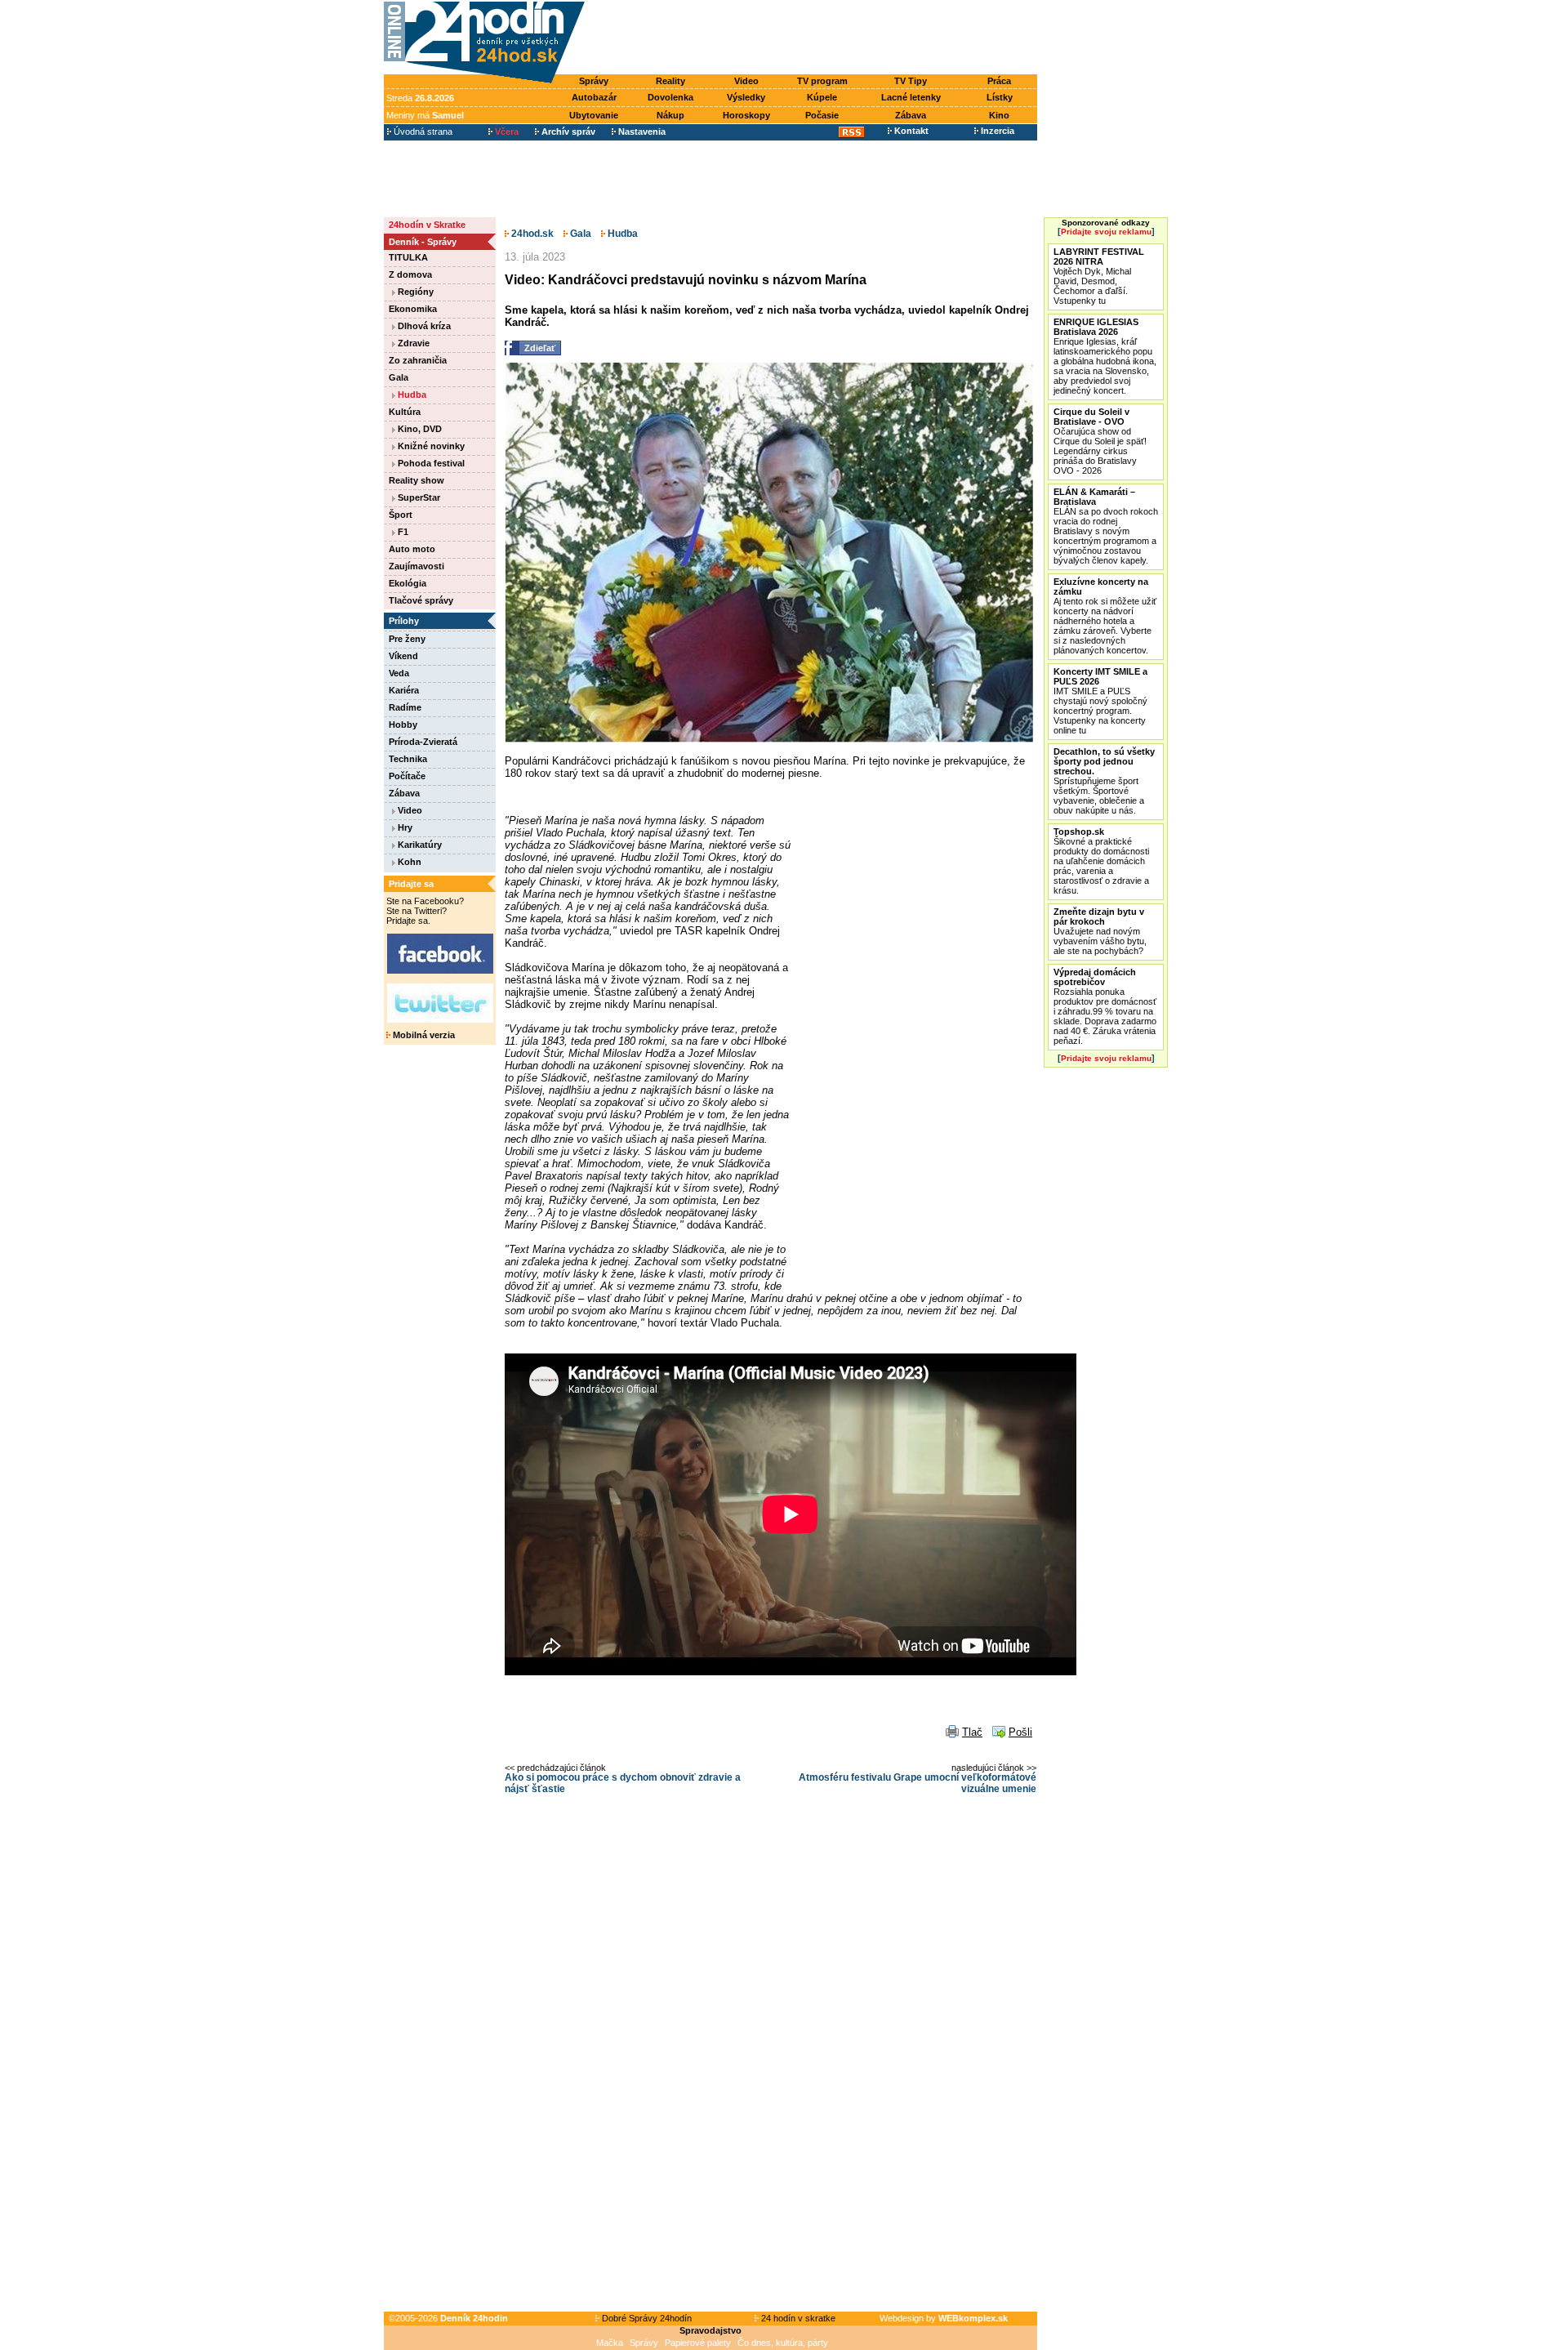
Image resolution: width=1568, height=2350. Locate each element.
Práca (999, 81)
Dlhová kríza (423, 326)
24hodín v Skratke (427, 225)
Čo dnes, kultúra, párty (783, 2343)
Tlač (972, 1732)
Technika (408, 759)
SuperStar (418, 497)
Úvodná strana (422, 132)
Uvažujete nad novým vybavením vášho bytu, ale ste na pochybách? (1100, 931)
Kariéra (404, 690)
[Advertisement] (815, 38)
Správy (594, 81)
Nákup (670, 115)
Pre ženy (407, 639)
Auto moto (412, 549)
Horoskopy (746, 115)
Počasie (822, 115)
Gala (399, 377)
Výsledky (746, 97)
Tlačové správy (421, 600)
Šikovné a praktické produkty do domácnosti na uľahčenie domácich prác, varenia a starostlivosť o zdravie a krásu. (1101, 861)
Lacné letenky (911, 97)
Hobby (403, 725)
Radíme (405, 707)
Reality (670, 81)
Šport (401, 515)
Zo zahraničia (418, 360)
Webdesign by (944, 2318)
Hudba (411, 395)
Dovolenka (670, 97)
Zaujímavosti (416, 566)
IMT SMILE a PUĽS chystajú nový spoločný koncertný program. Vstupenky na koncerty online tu (1100, 701)
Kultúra (405, 412)
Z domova (410, 274)
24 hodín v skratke (797, 2318)
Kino (999, 115)
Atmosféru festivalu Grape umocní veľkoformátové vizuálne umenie (918, 1783)
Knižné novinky (430, 446)
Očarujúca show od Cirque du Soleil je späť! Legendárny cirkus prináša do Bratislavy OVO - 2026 (1100, 441)
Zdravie (412, 343)
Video (746, 81)
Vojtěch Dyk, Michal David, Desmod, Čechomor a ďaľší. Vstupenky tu (1099, 276)
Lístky (1000, 97)
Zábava (911, 115)
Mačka (610, 2343)
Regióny (414, 292)
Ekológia (408, 583)
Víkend (403, 656)
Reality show (416, 480)
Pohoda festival (430, 463)
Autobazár (594, 97)
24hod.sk (531, 234)
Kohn (408, 862)
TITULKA (408, 257)
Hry (404, 827)
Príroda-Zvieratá (423, 742)
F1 (402, 532)
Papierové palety (698, 2343)
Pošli (1020, 1732)
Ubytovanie (594, 115)
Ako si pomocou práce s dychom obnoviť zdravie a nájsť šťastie (623, 1783)
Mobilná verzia (423, 1035)
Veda (399, 673)
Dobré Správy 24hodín (646, 2318)
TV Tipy (911, 81)
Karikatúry (419, 845)
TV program (822, 81)
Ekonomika (413, 309)
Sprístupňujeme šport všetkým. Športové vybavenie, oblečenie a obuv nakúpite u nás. (1104, 781)
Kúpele (822, 97)
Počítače (407, 776)
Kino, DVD (419, 429)
